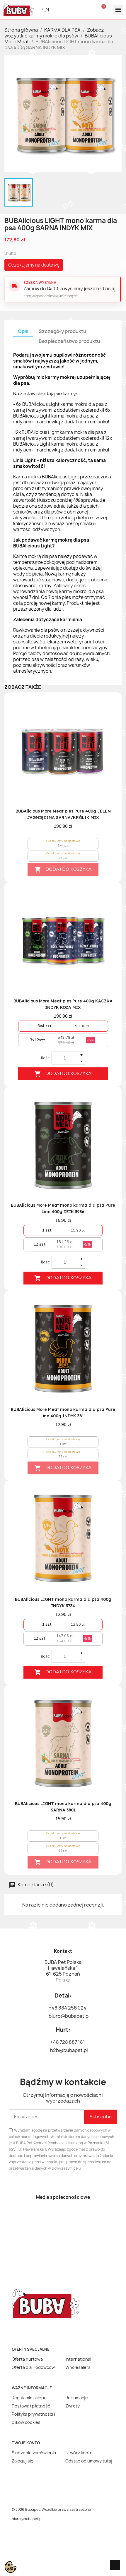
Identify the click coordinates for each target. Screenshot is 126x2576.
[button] (69, 10)
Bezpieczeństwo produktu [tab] (69, 341)
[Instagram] (73, 2216)
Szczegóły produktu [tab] (62, 331)
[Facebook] (53, 2216)
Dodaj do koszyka (63, 870)
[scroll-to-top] (115, 2565)
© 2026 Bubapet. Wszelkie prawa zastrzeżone (51, 2509)
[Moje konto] (86, 10)
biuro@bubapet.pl (27, 2519)
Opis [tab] (23, 331)
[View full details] (107, 710)
